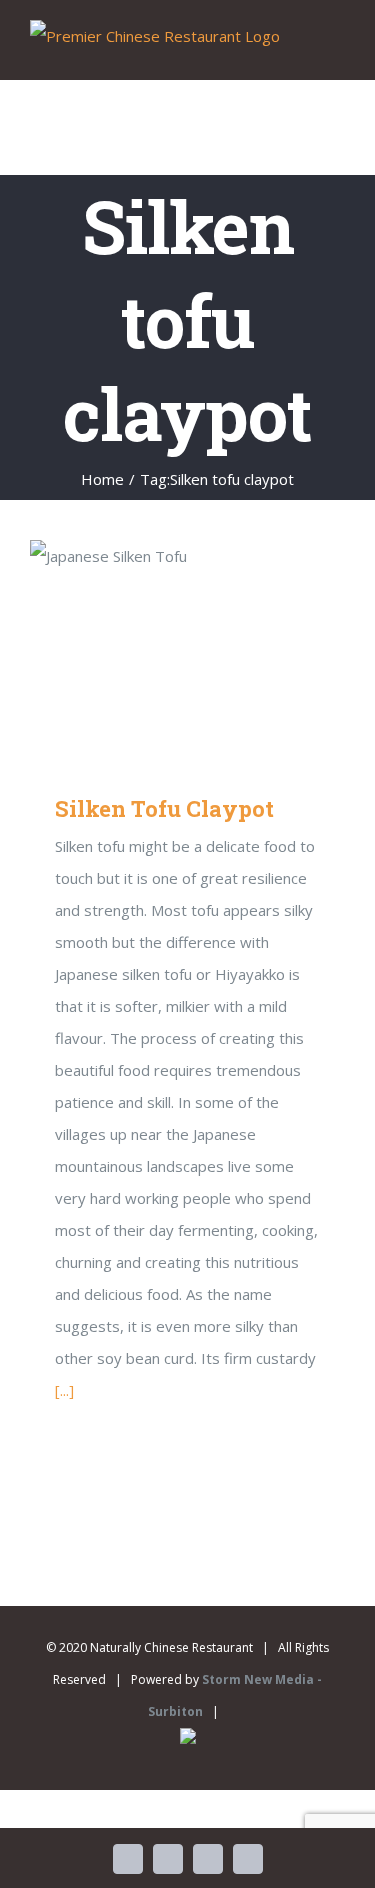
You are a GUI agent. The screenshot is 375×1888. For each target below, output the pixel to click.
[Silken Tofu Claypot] (187, 651)
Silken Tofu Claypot (158, 651)
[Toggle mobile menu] (337, 48)
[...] (64, 1390)
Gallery (216, 651)
